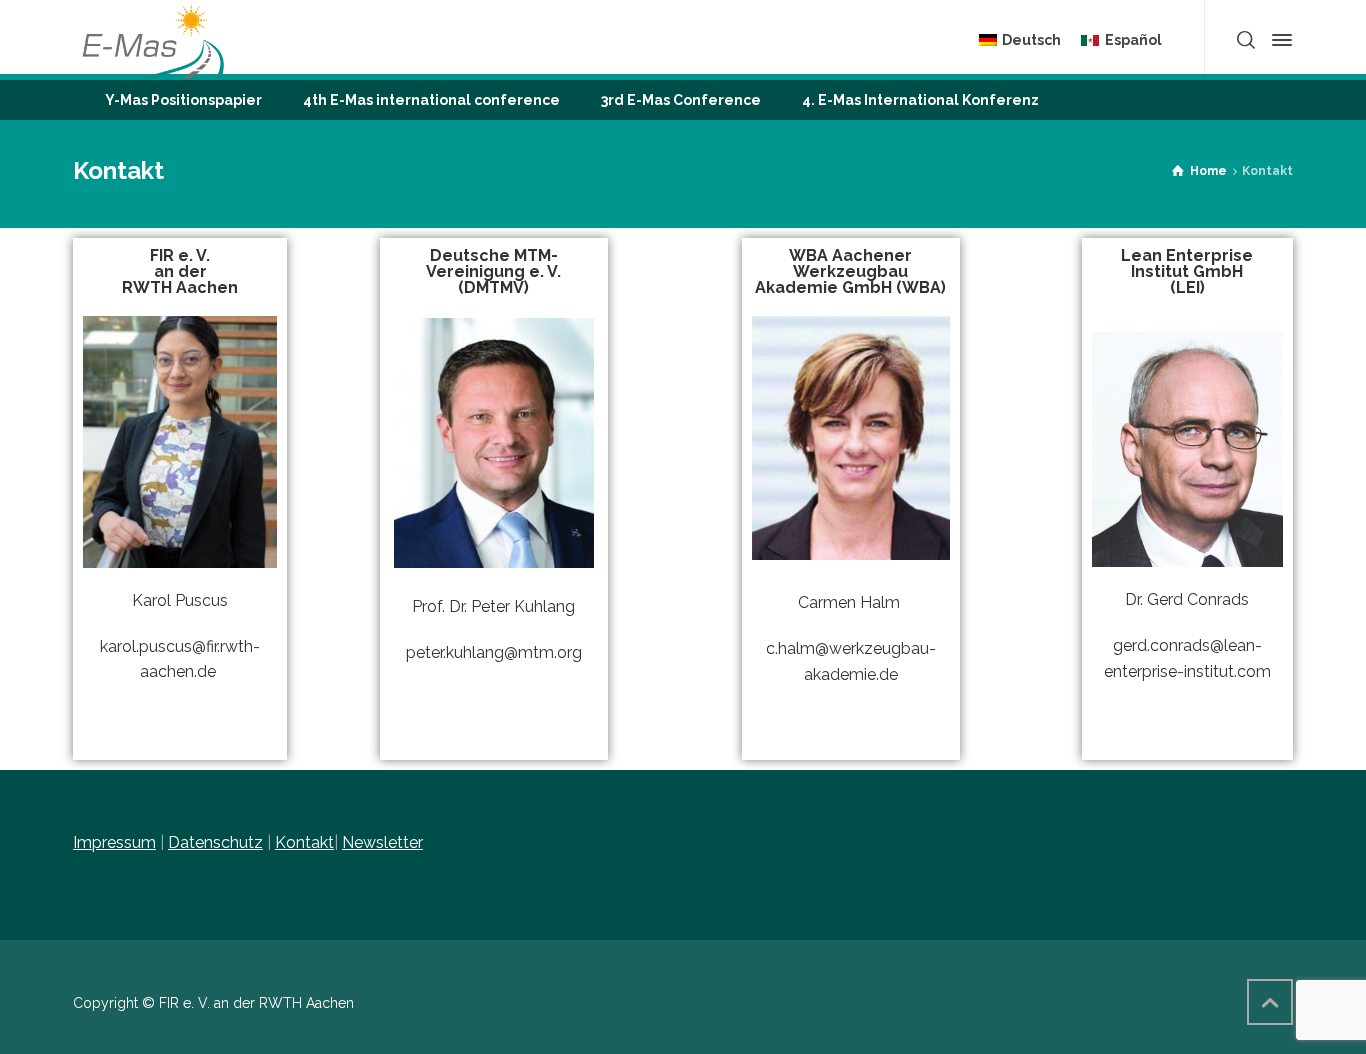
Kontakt (304, 842)
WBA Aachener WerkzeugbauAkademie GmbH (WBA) (850, 271)
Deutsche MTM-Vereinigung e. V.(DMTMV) (493, 271)
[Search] (1246, 40)
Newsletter (382, 842)
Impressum (114, 842)
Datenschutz (215, 842)
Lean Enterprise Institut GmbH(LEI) (1187, 271)
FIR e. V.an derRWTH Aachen (180, 271)
